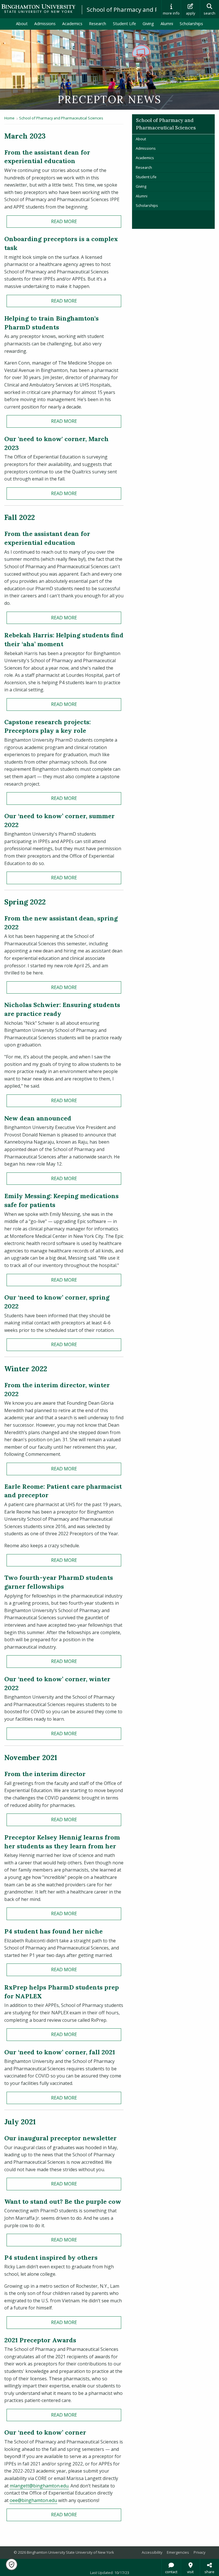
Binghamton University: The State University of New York (38, 9)
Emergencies (178, 2552)
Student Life (124, 24)
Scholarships (191, 24)
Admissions (45, 24)
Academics (72, 24)
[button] (12, 2564)
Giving (148, 24)
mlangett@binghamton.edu (39, 2486)
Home (9, 118)
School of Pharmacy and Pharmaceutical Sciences (61, 118)
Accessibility (152, 2552)
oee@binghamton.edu (33, 2500)
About (22, 24)
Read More (64, 221)
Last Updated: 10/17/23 (110, 2573)
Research (98, 24)
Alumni (167, 24)
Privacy (199, 2552)
